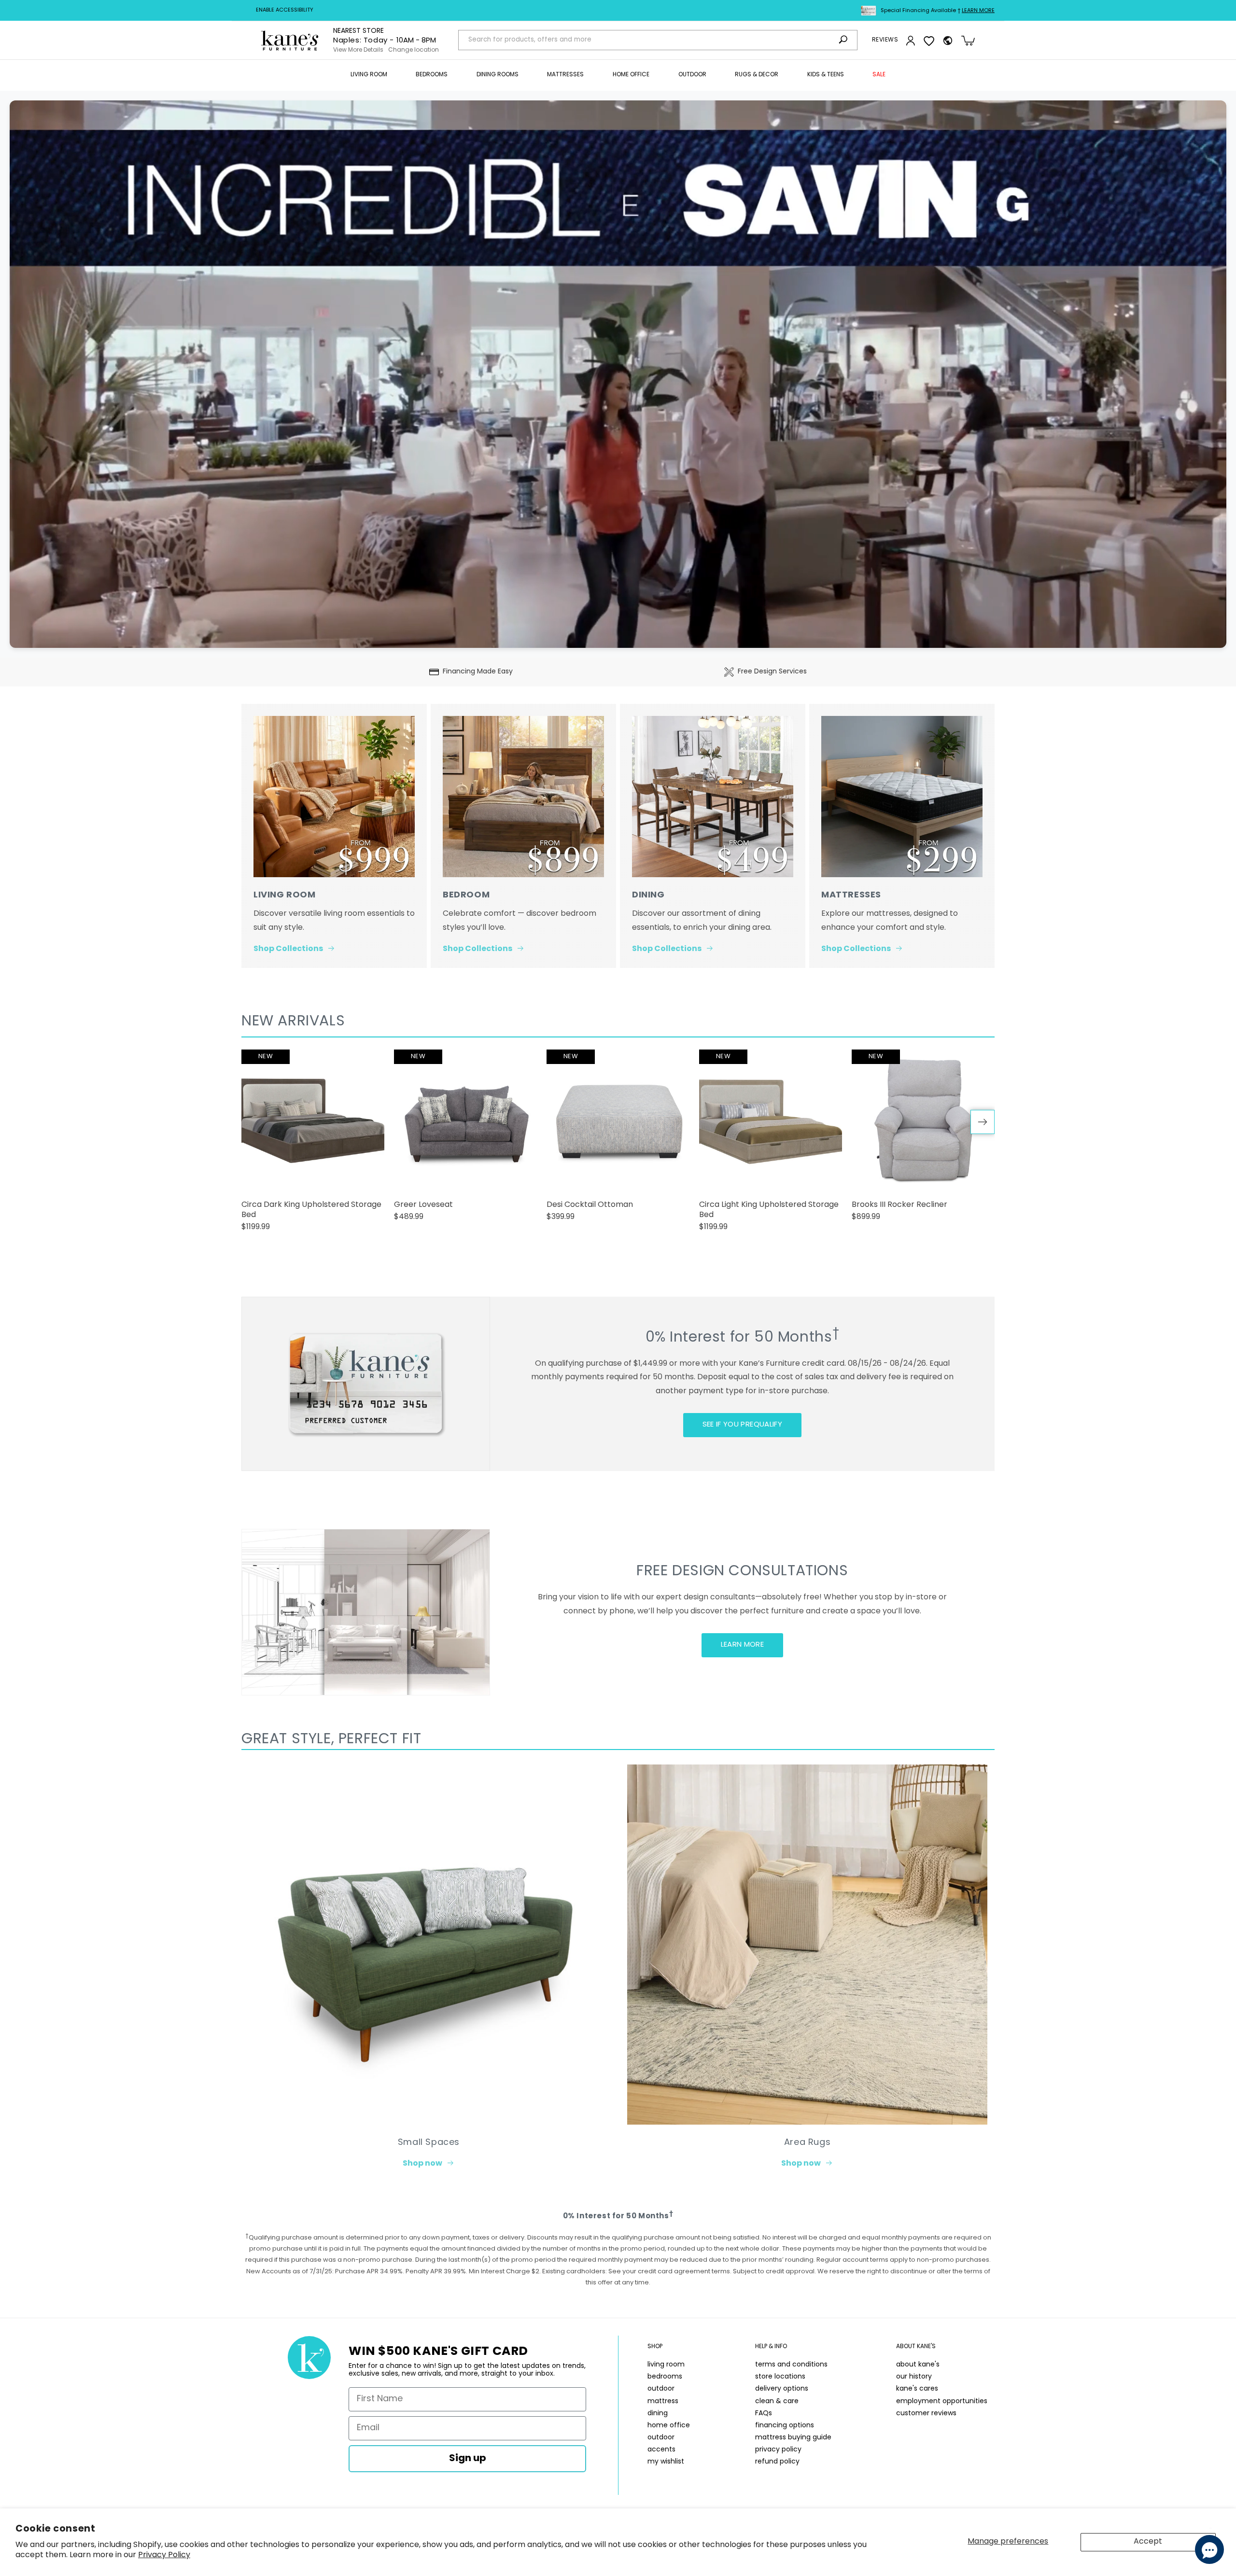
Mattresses (565, 75)
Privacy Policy (164, 2555)
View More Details (358, 50)
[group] (313, 1145)
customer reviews (926, 2414)
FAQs (764, 2414)
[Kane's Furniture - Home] (290, 41)
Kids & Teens (826, 75)
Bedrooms (432, 75)
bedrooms (665, 2377)
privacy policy (778, 2450)
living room (666, 2365)
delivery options (782, 2389)
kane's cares (917, 2389)
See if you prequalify (742, 1425)
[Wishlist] (929, 41)
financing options (785, 2426)
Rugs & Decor (757, 75)
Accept (1148, 2542)
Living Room (369, 75)
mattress (663, 2401)
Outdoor (692, 75)
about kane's (918, 2365)
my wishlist (666, 2462)
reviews (885, 40)
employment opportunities (942, 2401)
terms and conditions (791, 2365)
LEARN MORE (743, 1645)
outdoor (661, 2389)
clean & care (777, 2401)
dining (658, 2414)
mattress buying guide (793, 2438)
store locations (780, 2377)
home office (669, 2426)
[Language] (948, 41)
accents (661, 2450)
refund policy (777, 2462)
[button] (369, 75)
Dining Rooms (498, 75)
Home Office (631, 75)
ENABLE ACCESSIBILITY (285, 10)
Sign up (468, 2459)
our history (914, 2377)
